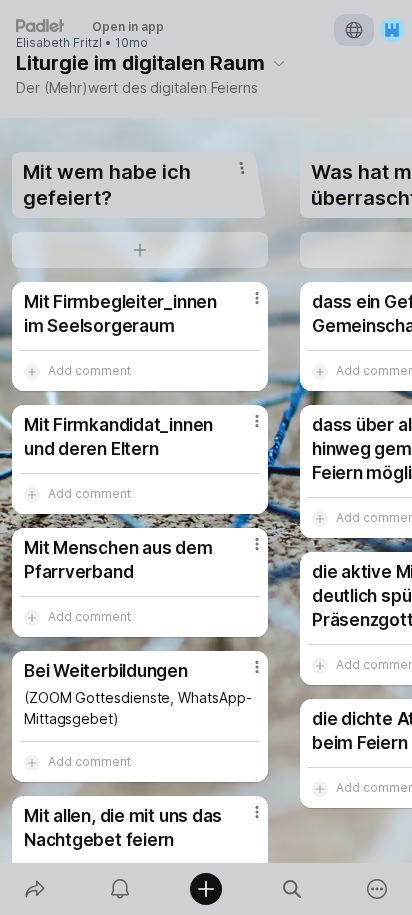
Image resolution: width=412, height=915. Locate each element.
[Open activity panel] (121, 889)
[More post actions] (244, 306)
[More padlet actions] (377, 889)
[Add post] (206, 889)
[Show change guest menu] (392, 30)
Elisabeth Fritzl (59, 43)
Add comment (89, 370)
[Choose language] (354, 30)
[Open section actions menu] (242, 168)
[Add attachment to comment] (32, 371)
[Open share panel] (35, 889)
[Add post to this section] (140, 250)
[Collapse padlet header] (279, 63)
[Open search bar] (292, 889)
